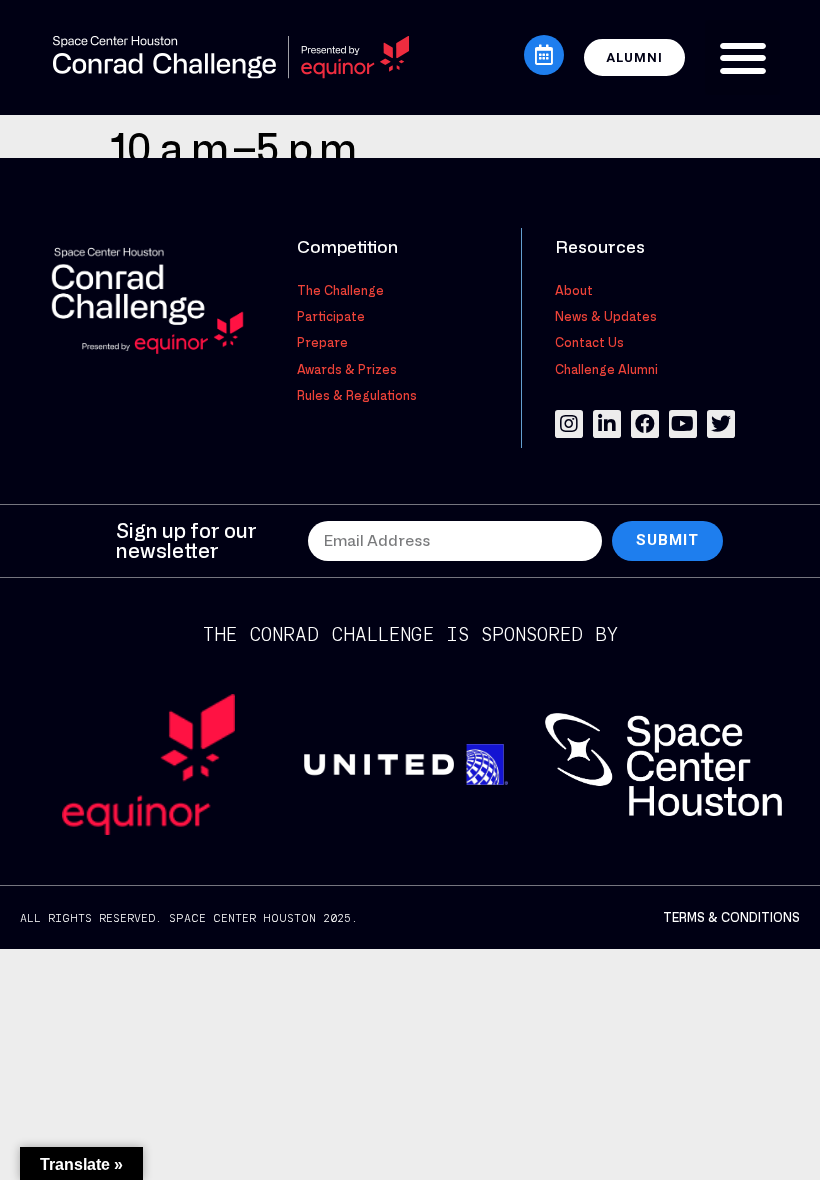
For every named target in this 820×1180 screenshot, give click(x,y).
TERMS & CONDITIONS (731, 917)
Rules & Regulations (357, 395)
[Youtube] (683, 424)
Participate (331, 316)
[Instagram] (569, 424)
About (574, 290)
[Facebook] (645, 424)
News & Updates (606, 316)
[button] (742, 57)
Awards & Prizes (347, 369)
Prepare (322, 342)
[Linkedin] (607, 424)
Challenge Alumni (606, 369)
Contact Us (589, 342)
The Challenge (340, 290)
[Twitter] (721, 424)
